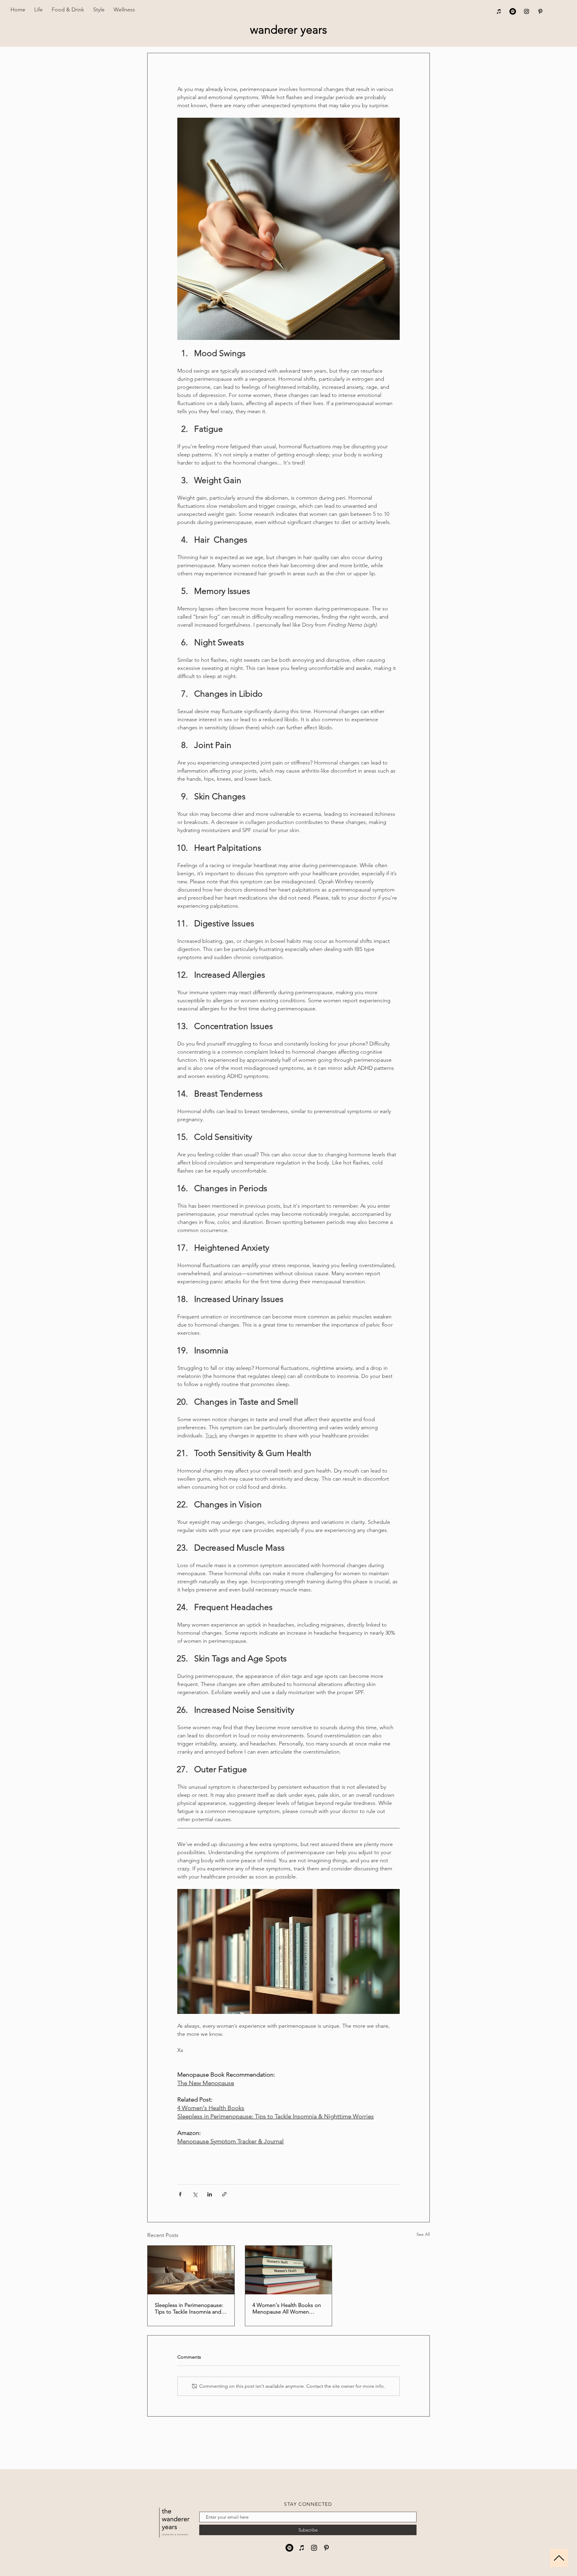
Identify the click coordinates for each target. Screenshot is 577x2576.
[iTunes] (499, 11)
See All (423, 2234)
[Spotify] (513, 11)
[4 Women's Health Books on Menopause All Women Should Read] (289, 2270)
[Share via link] (224, 2194)
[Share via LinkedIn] (210, 2194)
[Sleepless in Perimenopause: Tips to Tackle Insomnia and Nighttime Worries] (191, 2270)
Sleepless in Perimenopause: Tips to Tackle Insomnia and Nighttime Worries (189, 2308)
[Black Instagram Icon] (527, 11)
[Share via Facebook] (180, 2194)
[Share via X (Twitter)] (195, 2194)
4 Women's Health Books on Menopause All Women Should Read (287, 2308)
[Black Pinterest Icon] (540, 11)
